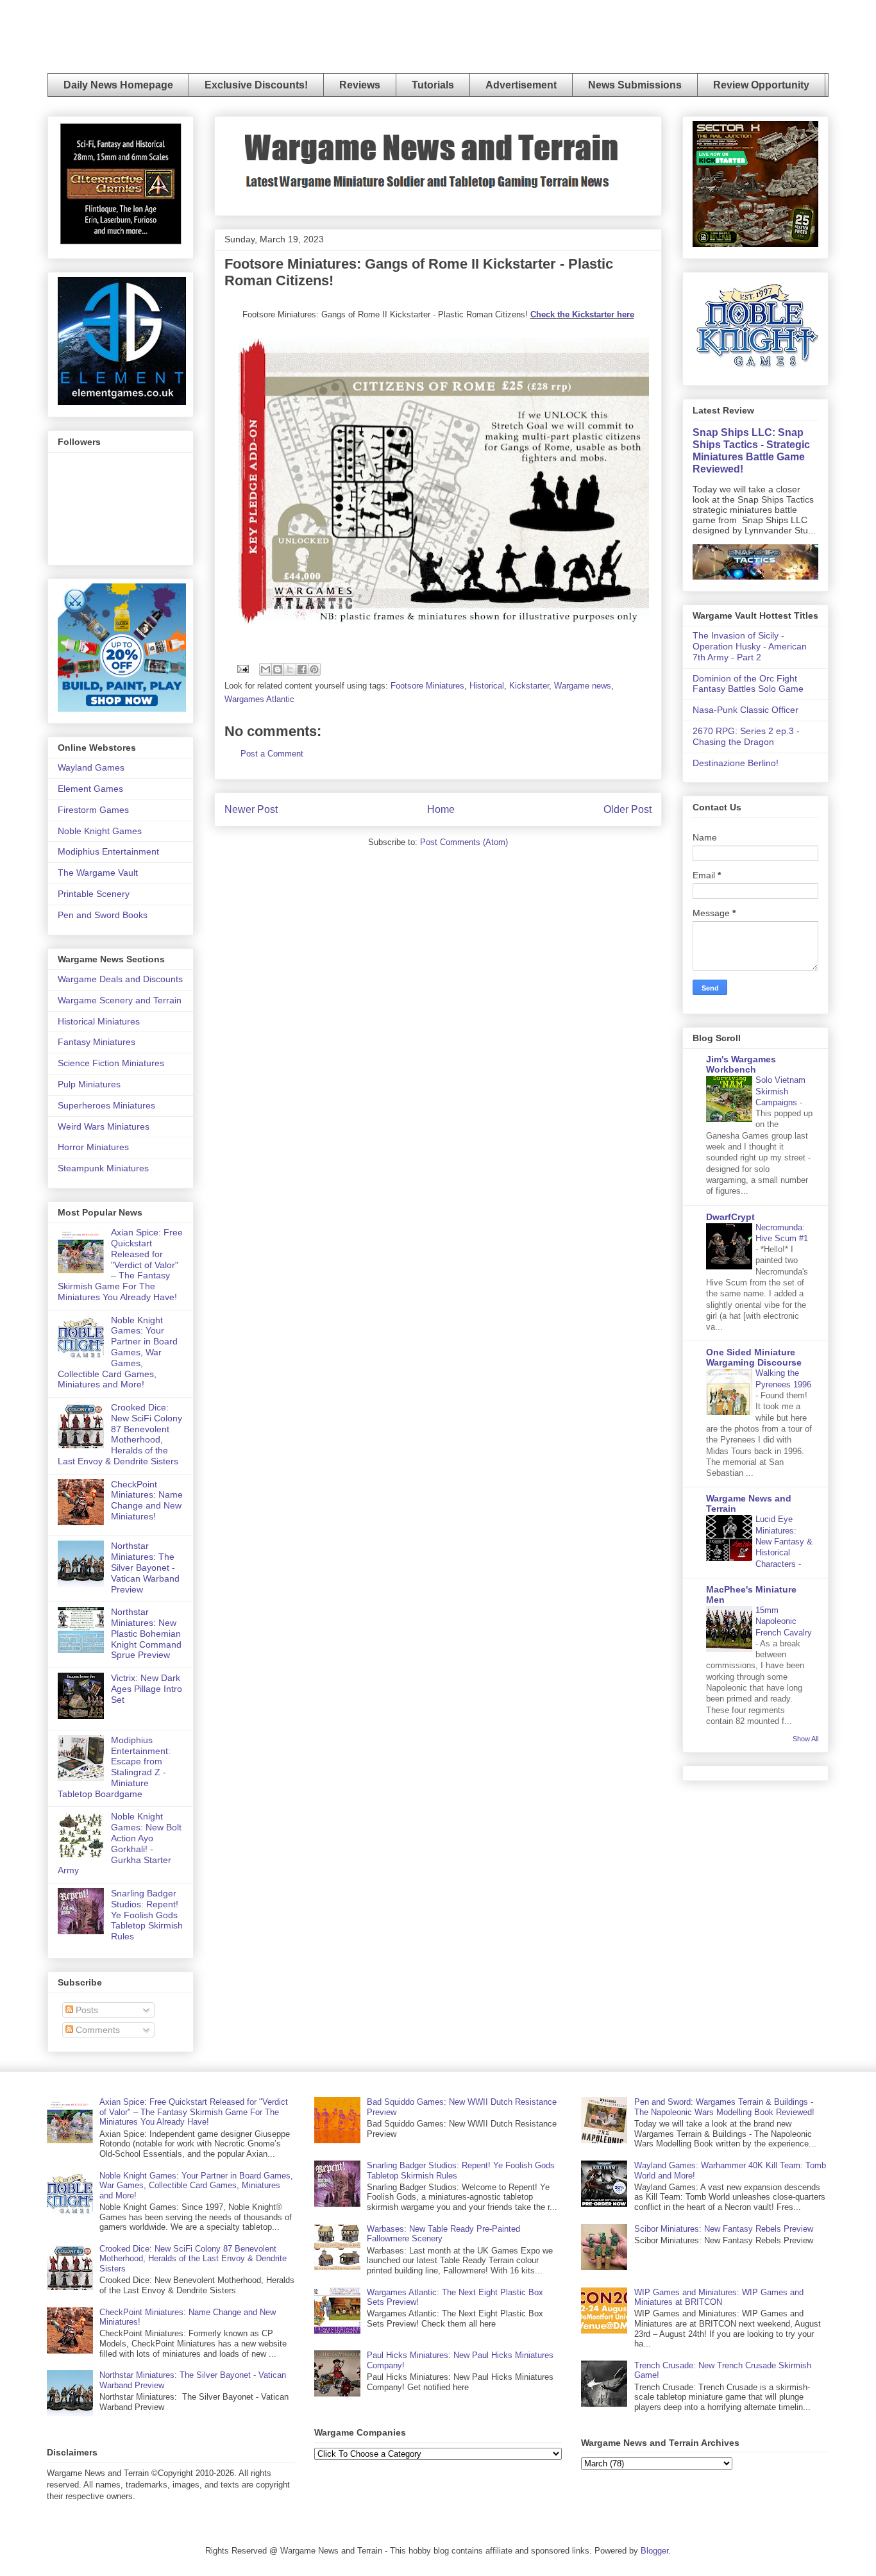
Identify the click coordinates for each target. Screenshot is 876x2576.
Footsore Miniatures (427, 686)
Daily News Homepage (118, 85)
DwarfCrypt (730, 1217)
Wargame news (583, 686)
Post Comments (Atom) (464, 842)
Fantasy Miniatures (97, 1042)
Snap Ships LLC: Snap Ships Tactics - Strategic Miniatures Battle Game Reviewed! (751, 450)
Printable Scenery (94, 894)
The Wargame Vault (98, 873)
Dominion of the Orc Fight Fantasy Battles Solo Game (748, 684)
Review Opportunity (761, 85)
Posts (86, 2010)
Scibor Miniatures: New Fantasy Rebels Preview (724, 2229)
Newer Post (251, 809)
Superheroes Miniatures (106, 1105)
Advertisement (521, 85)
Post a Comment (272, 754)
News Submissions (635, 85)
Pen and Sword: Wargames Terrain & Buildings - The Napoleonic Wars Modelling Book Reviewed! (724, 2107)
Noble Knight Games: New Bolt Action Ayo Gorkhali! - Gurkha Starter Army (120, 1843)
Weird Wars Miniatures (104, 1126)
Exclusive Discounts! (256, 85)
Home (441, 809)
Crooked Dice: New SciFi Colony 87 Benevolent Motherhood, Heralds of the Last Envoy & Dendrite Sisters (120, 1434)
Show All (805, 1739)
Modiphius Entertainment (108, 851)
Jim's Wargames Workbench (741, 1064)
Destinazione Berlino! (736, 763)
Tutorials (433, 85)
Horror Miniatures (93, 1147)
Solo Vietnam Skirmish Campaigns (780, 1091)
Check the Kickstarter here (582, 314)
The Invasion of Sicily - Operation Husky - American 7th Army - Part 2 (750, 646)
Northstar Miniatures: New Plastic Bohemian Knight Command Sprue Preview (146, 1633)
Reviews (360, 85)
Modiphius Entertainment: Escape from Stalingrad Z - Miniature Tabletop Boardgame (114, 1767)
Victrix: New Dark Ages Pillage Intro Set (147, 1689)
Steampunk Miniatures (103, 1168)
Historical (487, 686)
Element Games (90, 789)
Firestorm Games (93, 810)
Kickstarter (529, 686)
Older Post (628, 809)
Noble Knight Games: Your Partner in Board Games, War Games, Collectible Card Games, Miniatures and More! (118, 1352)
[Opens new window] (444, 628)
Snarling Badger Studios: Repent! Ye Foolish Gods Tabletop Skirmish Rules (147, 1915)
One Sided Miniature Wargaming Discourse (754, 1357)
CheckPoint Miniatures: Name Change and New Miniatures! (147, 1500)
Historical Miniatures (99, 1021)
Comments (97, 2030)
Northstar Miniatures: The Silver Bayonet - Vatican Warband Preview (145, 1567)
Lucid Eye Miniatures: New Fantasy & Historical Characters (784, 1541)
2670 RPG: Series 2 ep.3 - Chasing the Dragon (746, 736)
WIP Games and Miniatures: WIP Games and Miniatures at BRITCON (719, 2297)
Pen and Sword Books (103, 915)
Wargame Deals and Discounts (120, 979)
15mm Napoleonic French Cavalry (784, 1621)
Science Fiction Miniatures (111, 1063)
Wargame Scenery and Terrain (120, 1000)
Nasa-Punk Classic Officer (745, 710)
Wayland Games (91, 767)
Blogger (654, 2551)
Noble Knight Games (100, 831)
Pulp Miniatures (89, 1084)
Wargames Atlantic (259, 699)
